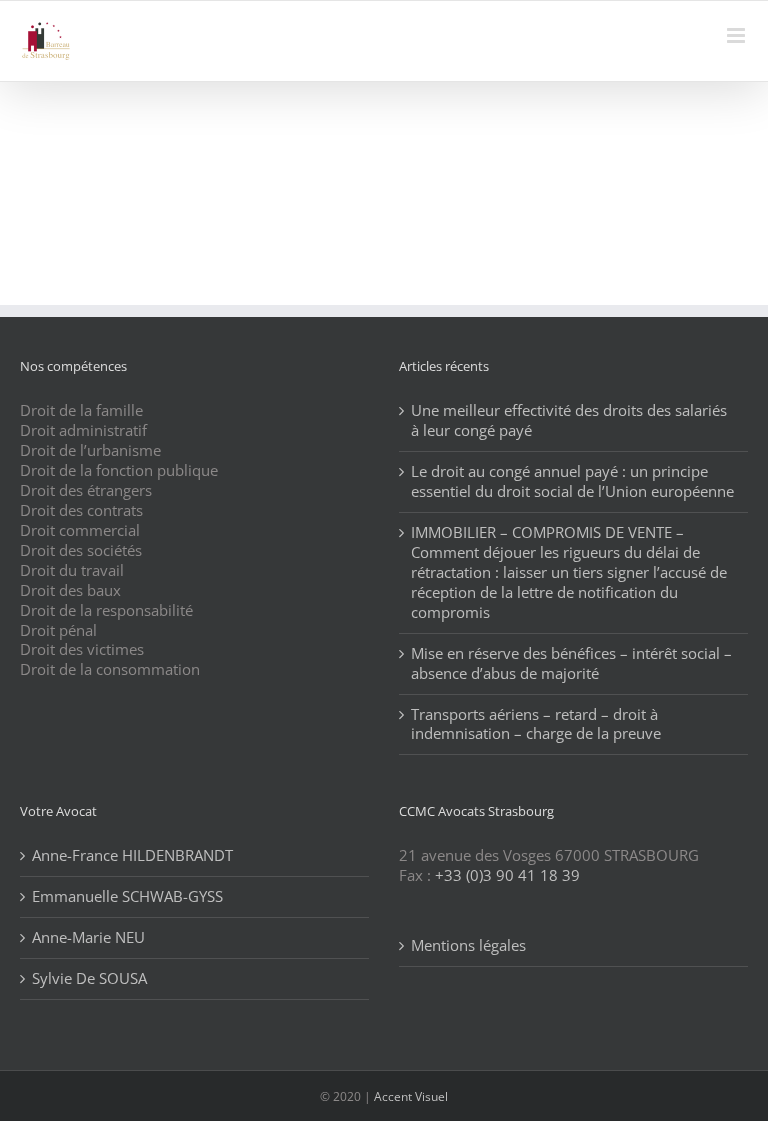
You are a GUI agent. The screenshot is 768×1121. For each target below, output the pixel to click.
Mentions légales (468, 945)
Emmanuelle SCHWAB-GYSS (127, 896)
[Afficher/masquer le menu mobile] (737, 35)
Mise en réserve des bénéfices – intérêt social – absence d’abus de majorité (571, 663)
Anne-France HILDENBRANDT (132, 855)
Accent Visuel (411, 1096)
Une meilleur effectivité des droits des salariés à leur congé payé (569, 420)
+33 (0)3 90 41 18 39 (507, 875)
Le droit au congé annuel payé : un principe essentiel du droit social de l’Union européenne (572, 481)
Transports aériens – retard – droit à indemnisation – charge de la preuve (536, 724)
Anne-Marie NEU (88, 937)
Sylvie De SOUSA (89, 978)
